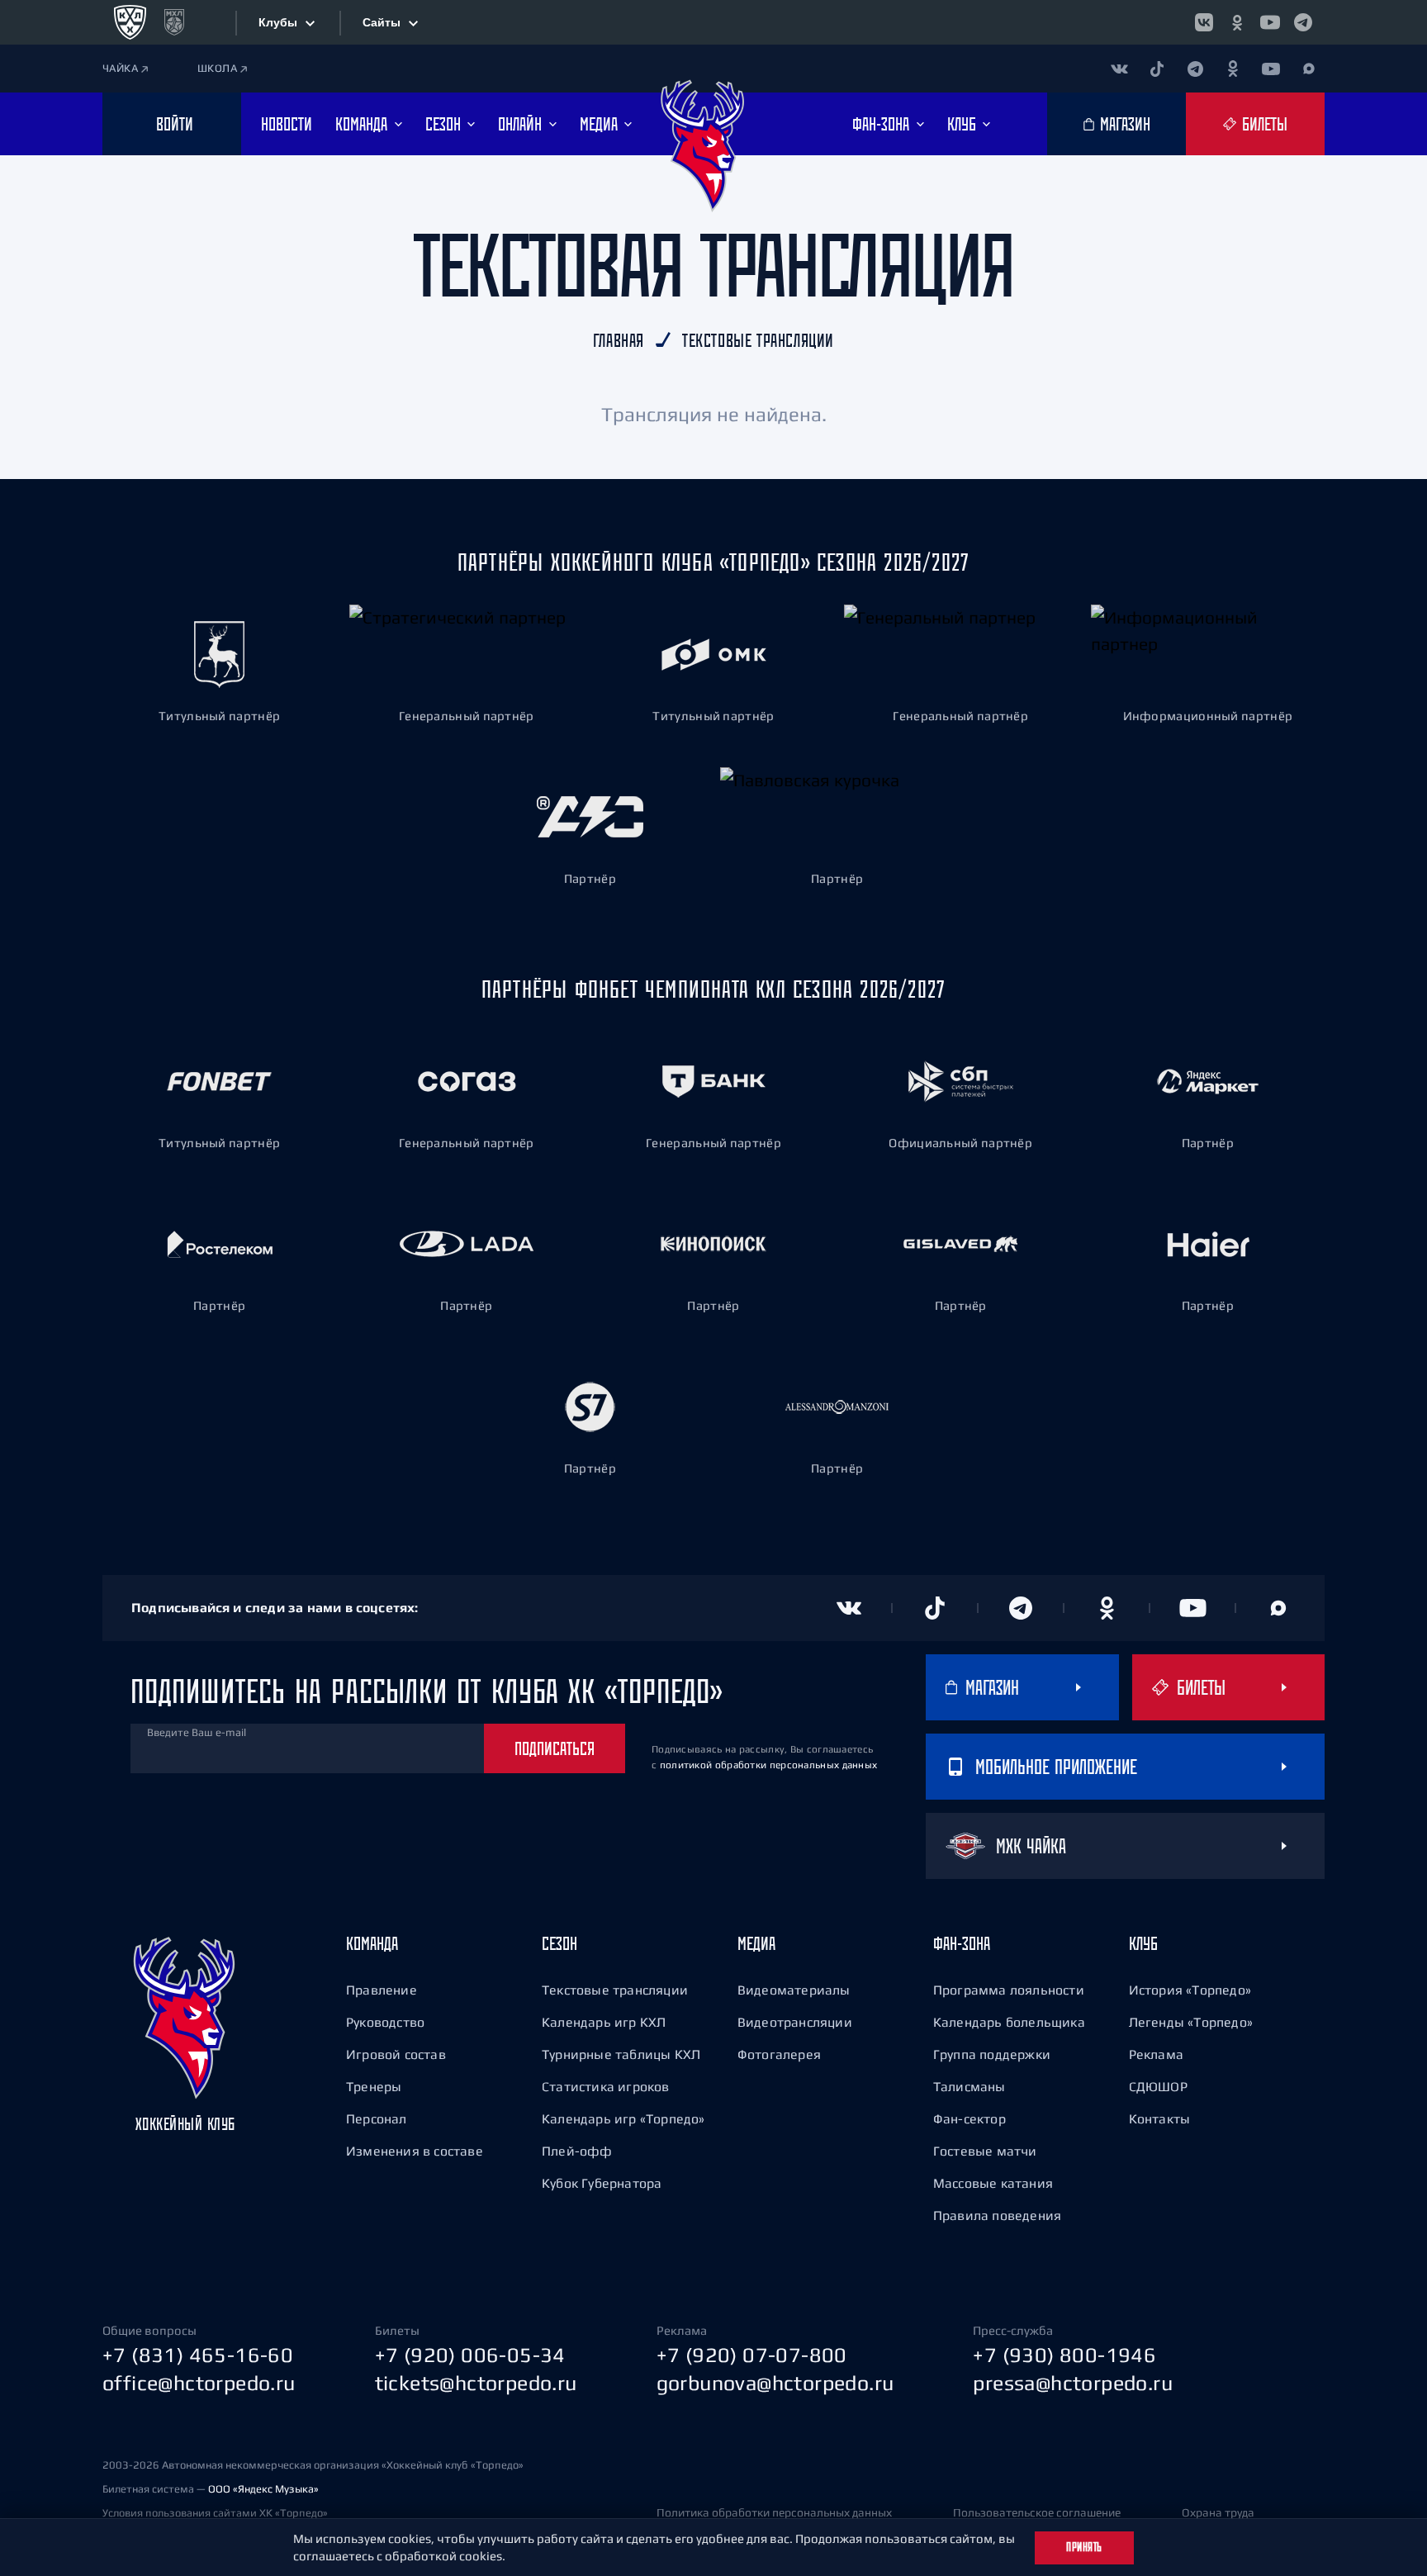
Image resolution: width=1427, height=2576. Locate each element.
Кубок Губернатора (602, 2183)
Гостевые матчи (985, 2151)
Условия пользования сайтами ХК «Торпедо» (215, 2513)
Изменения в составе (415, 2151)
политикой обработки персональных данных (769, 1765)
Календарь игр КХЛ (604, 2022)
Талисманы (970, 2086)
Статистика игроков (606, 2086)
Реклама (1156, 2054)
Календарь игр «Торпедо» (623, 2118)
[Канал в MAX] (1309, 69)
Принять (1084, 2547)
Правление (382, 1990)
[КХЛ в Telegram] (1303, 22)
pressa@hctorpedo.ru (1073, 2383)
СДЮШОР (1158, 2086)
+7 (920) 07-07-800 (752, 2355)
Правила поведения (997, 2215)
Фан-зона (962, 1943)
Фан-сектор (970, 2118)
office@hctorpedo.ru (199, 2383)
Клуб (1143, 1943)
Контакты (1160, 2118)
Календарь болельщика (1009, 2022)
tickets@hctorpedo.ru (476, 2383)
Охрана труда (1218, 2512)
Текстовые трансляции (615, 1990)
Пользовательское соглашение (1037, 2512)
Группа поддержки (992, 2054)
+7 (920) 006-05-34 (470, 2355)
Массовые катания (993, 2183)
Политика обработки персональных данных (774, 2512)
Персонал (377, 2118)
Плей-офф (577, 2151)
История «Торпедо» (1190, 1990)
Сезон (559, 1943)
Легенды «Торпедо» (1191, 2022)
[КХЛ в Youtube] (1270, 22)
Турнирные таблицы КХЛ (621, 2054)
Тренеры (374, 2086)
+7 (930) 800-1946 (1064, 2355)
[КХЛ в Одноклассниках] (1237, 22)
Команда (372, 1943)
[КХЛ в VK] (1204, 22)
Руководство (385, 2022)
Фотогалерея (779, 2054)
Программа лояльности (1009, 1990)
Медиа (756, 1943)
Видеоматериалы (794, 1990)
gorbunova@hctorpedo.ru (775, 2383)
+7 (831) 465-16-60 (198, 2355)
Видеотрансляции (795, 2022)
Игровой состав (396, 2054)
